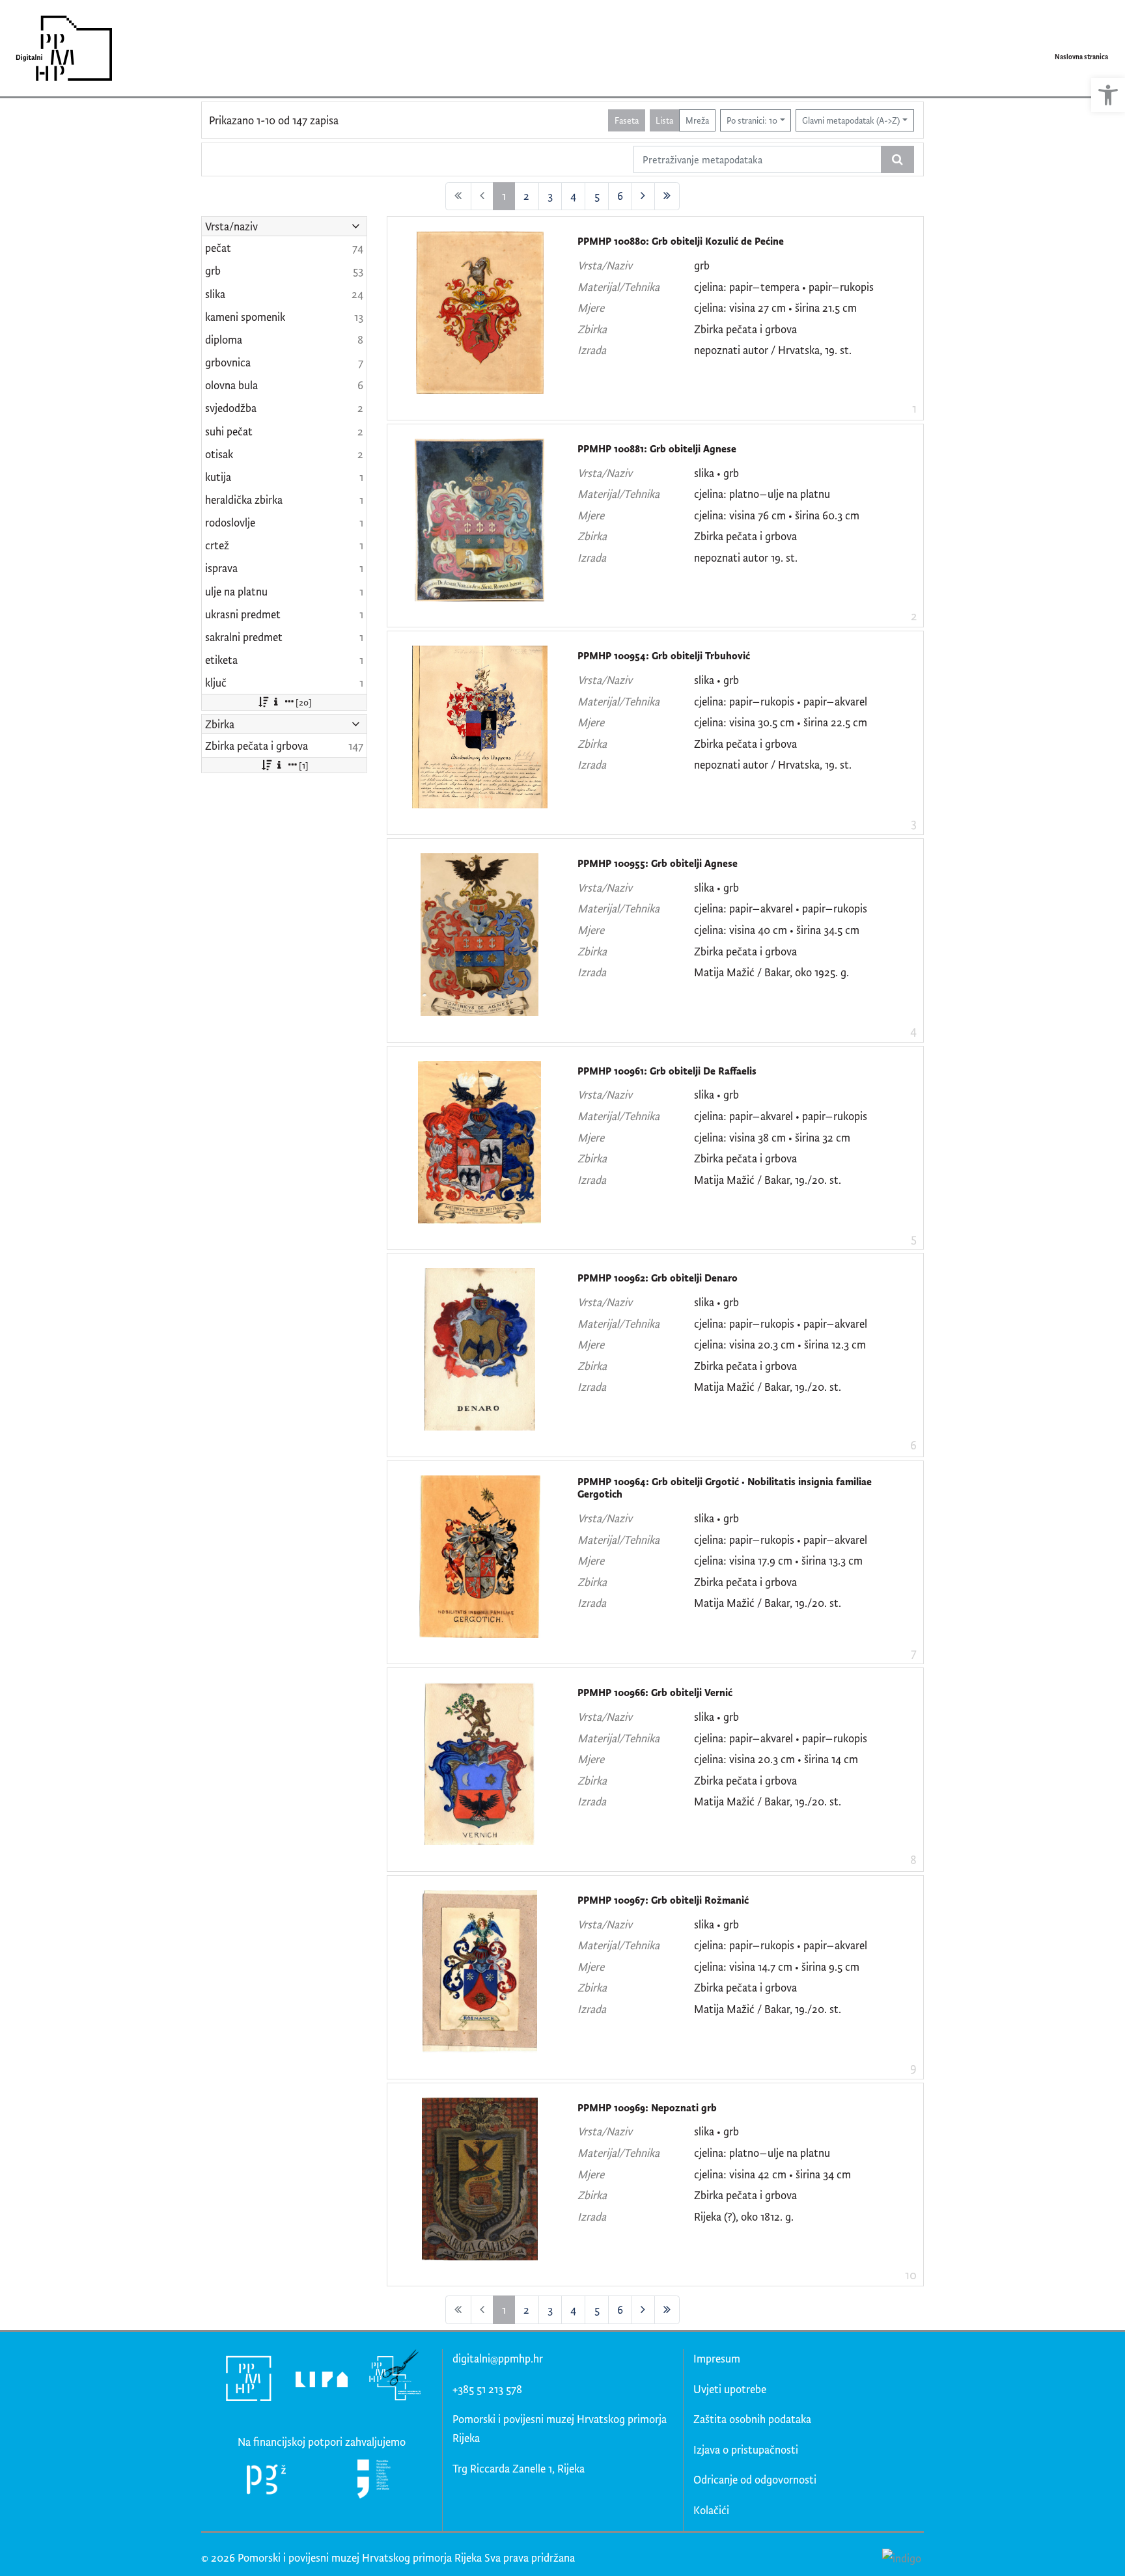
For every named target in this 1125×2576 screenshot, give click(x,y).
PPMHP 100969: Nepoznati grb (647, 2108)
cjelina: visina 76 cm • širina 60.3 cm (777, 515)
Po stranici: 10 (752, 120)
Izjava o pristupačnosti (746, 2449)
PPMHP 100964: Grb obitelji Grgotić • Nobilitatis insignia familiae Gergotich (725, 1488)
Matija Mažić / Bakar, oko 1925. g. (771, 972)
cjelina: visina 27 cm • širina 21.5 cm (775, 308)
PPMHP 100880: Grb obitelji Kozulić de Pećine (681, 241)
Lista (664, 120)
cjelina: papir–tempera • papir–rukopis (784, 287)
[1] (304, 765)
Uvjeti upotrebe (730, 2389)
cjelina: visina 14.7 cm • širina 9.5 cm (777, 1966)
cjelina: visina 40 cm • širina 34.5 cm (777, 930)
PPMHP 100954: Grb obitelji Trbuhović (664, 656)
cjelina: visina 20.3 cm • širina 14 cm (776, 1759)
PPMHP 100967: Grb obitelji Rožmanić (663, 1900)
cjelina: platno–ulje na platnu (762, 494)
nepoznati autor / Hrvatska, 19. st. (773, 350)
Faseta (627, 120)
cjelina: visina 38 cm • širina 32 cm (772, 1137)
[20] (304, 702)
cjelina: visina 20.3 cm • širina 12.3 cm (780, 1344)
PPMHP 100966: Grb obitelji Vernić (655, 1692)
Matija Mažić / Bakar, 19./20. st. (768, 1180)
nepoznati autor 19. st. (746, 557)
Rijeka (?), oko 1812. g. (744, 2216)
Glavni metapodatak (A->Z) (851, 120)
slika (704, 473)
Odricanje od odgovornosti (755, 2479)
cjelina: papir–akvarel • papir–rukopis (781, 908)
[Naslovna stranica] (60, 48)
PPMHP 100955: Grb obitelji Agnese (658, 863)
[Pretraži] (897, 159)
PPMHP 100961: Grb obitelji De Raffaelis (667, 1071)
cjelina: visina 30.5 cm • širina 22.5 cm (781, 722)
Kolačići (711, 2510)
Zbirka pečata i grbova (745, 329)
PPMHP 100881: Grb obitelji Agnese (657, 449)
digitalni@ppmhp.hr (498, 2358)
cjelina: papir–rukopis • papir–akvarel (781, 701)
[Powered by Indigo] (901, 2557)
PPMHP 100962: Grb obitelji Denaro (658, 1278)
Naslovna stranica (1081, 57)
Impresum (717, 2358)
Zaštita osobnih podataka (752, 2419)
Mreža (697, 120)
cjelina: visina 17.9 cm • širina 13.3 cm (778, 1560)
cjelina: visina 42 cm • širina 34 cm (772, 2174)
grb (702, 265)
